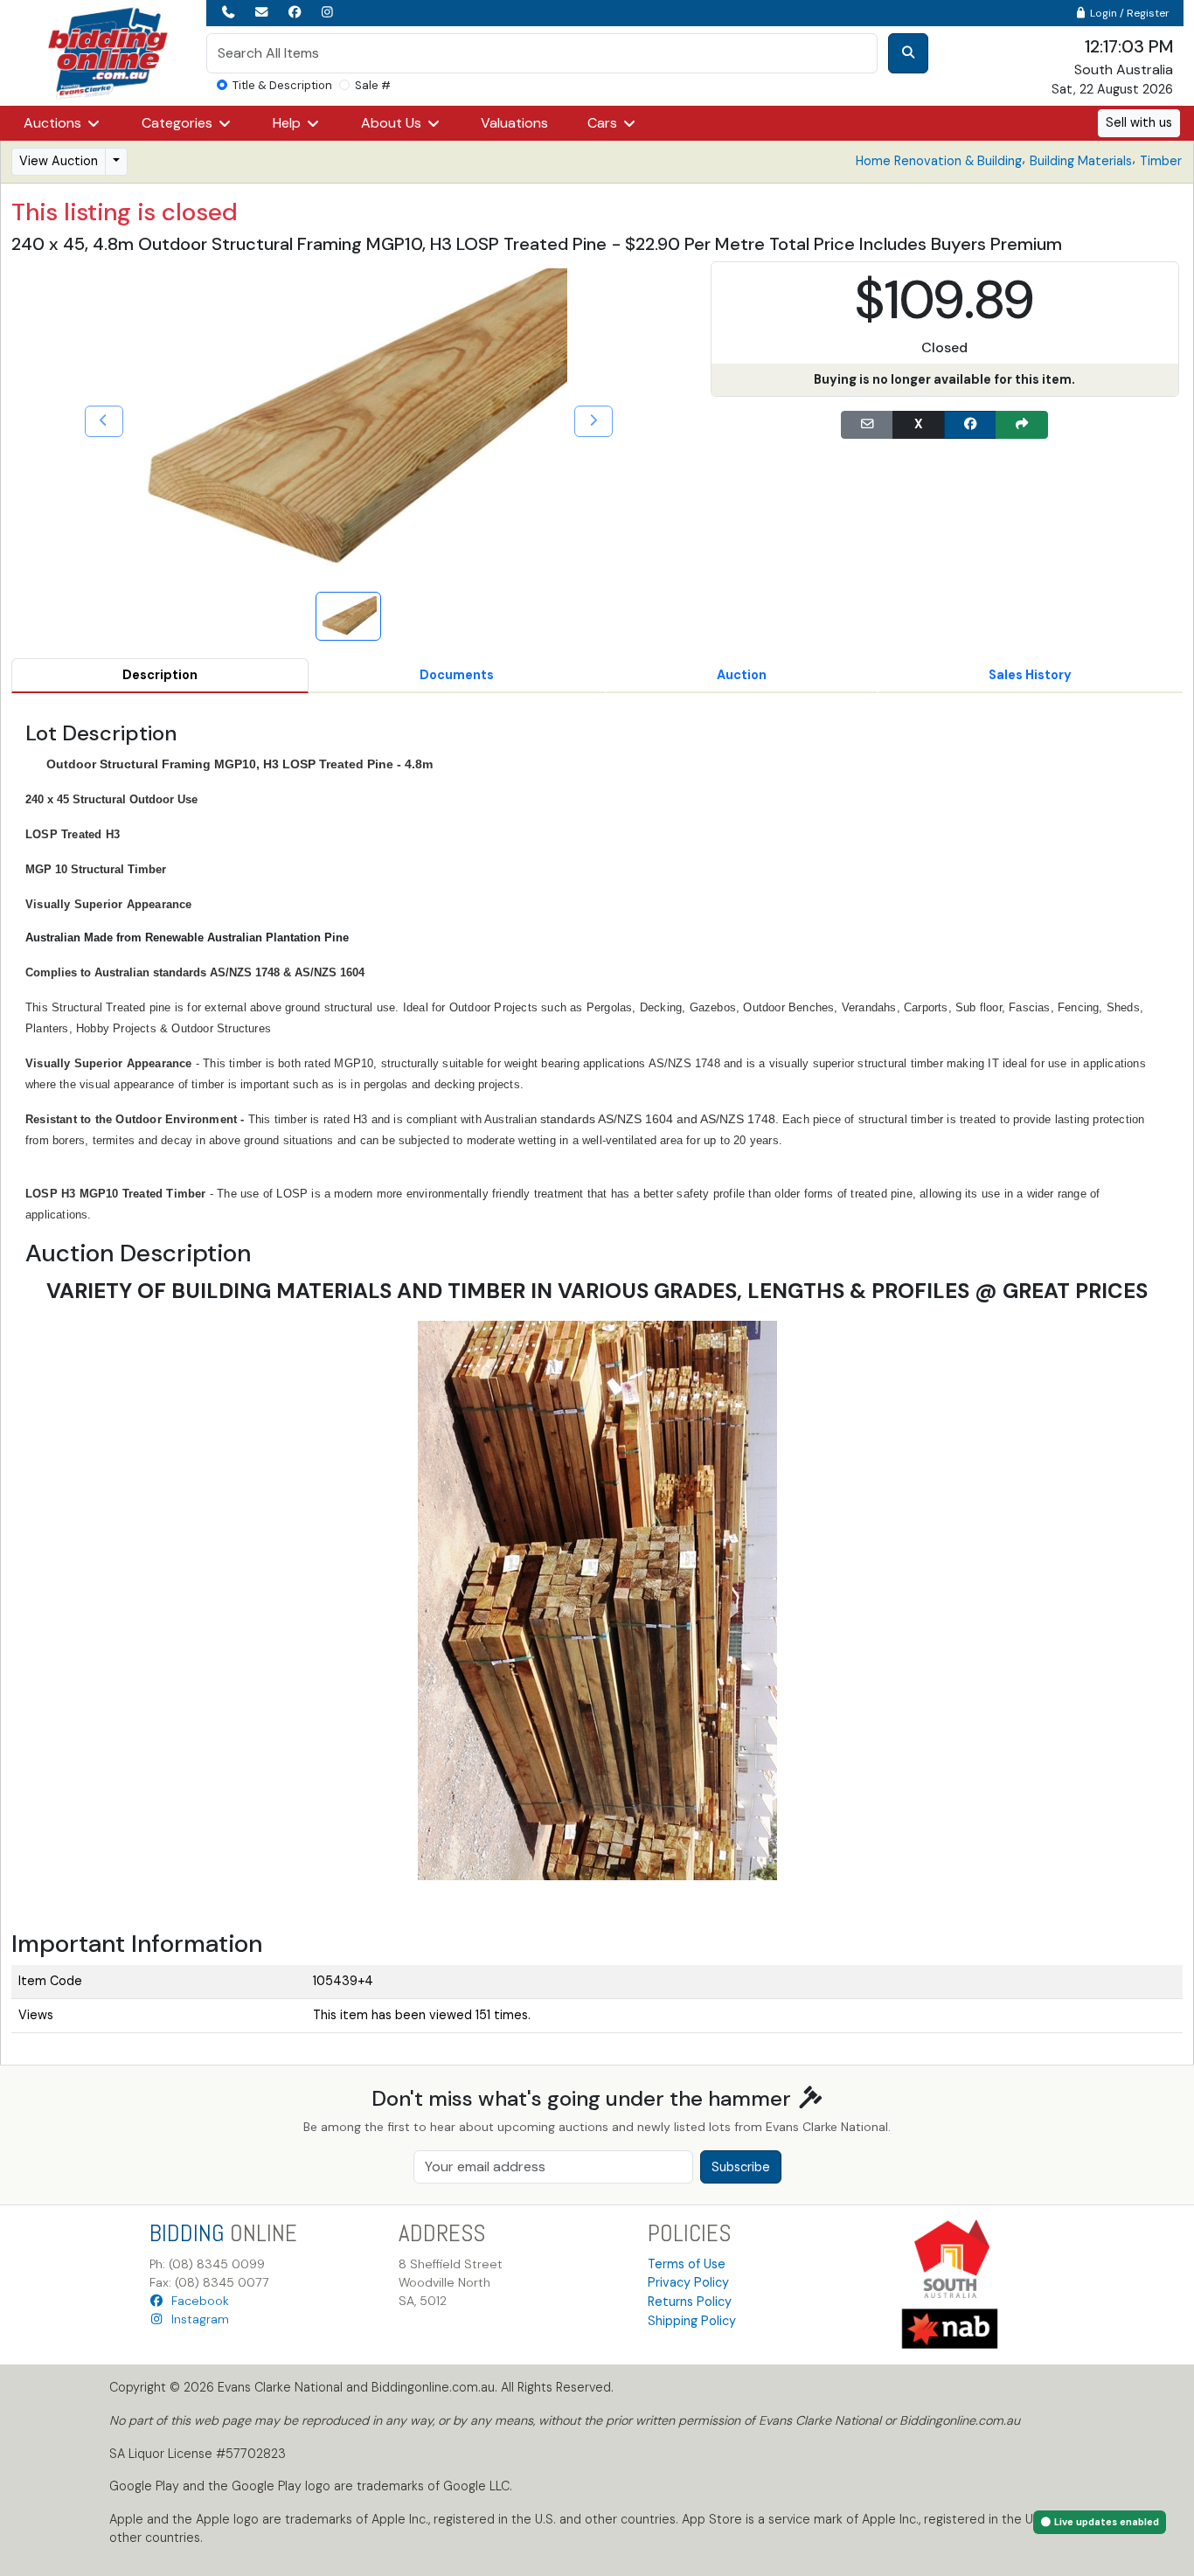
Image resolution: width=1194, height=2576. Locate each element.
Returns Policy (690, 2302)
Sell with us (1139, 122)
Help (288, 123)
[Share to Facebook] (970, 425)
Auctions (54, 123)
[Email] (867, 425)
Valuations (514, 123)
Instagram (197, 2319)
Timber (1161, 161)
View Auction (59, 161)
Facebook (197, 2301)
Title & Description (282, 85)
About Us (393, 123)
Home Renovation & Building (939, 161)
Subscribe (741, 2167)
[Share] (1022, 425)
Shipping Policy (692, 2321)
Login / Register (1128, 13)
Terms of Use (687, 2264)
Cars (604, 123)
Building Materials (1081, 161)
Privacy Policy (688, 2282)
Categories (179, 123)
